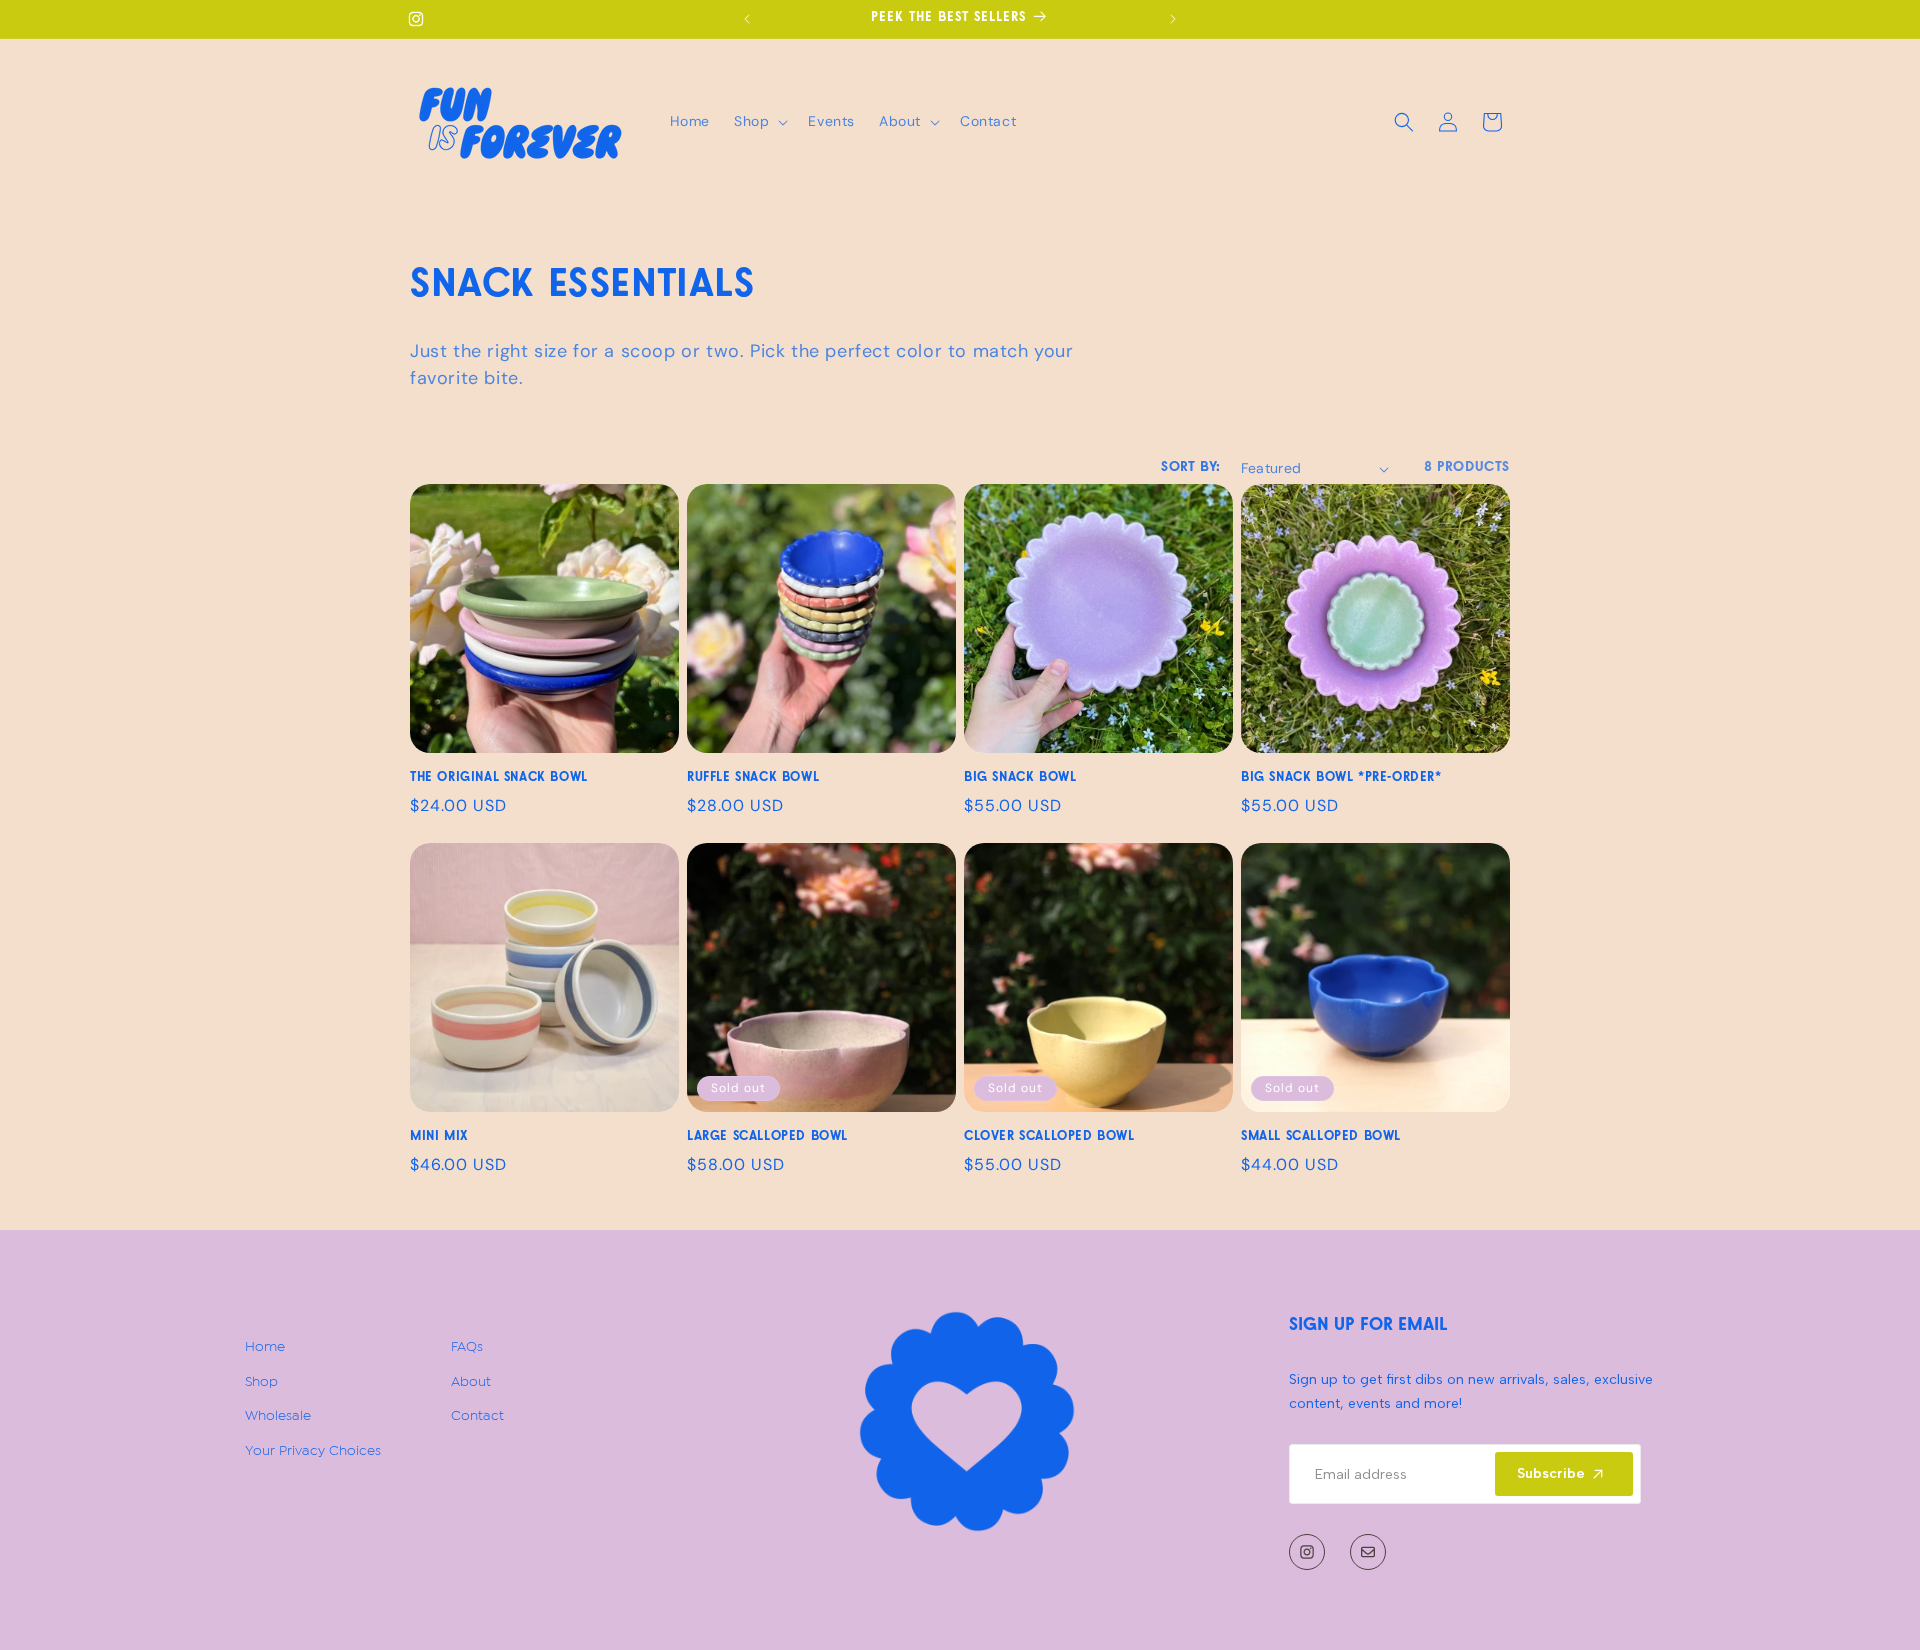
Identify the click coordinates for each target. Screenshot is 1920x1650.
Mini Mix (439, 1137)
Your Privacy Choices (313, 1448)
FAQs (467, 1344)
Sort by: (1190, 468)
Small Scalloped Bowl (1321, 1137)
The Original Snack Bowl (499, 778)
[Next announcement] (1173, 19)
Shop (261, 1379)
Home (265, 1344)
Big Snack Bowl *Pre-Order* (1341, 778)
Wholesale (278, 1413)
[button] (759, 121)
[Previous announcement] (747, 19)
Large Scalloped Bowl (767, 1137)
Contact (477, 1413)
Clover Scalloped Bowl (1049, 1137)
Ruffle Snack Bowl (753, 778)
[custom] (1307, 1552)
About (471, 1379)
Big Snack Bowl (1020, 778)
